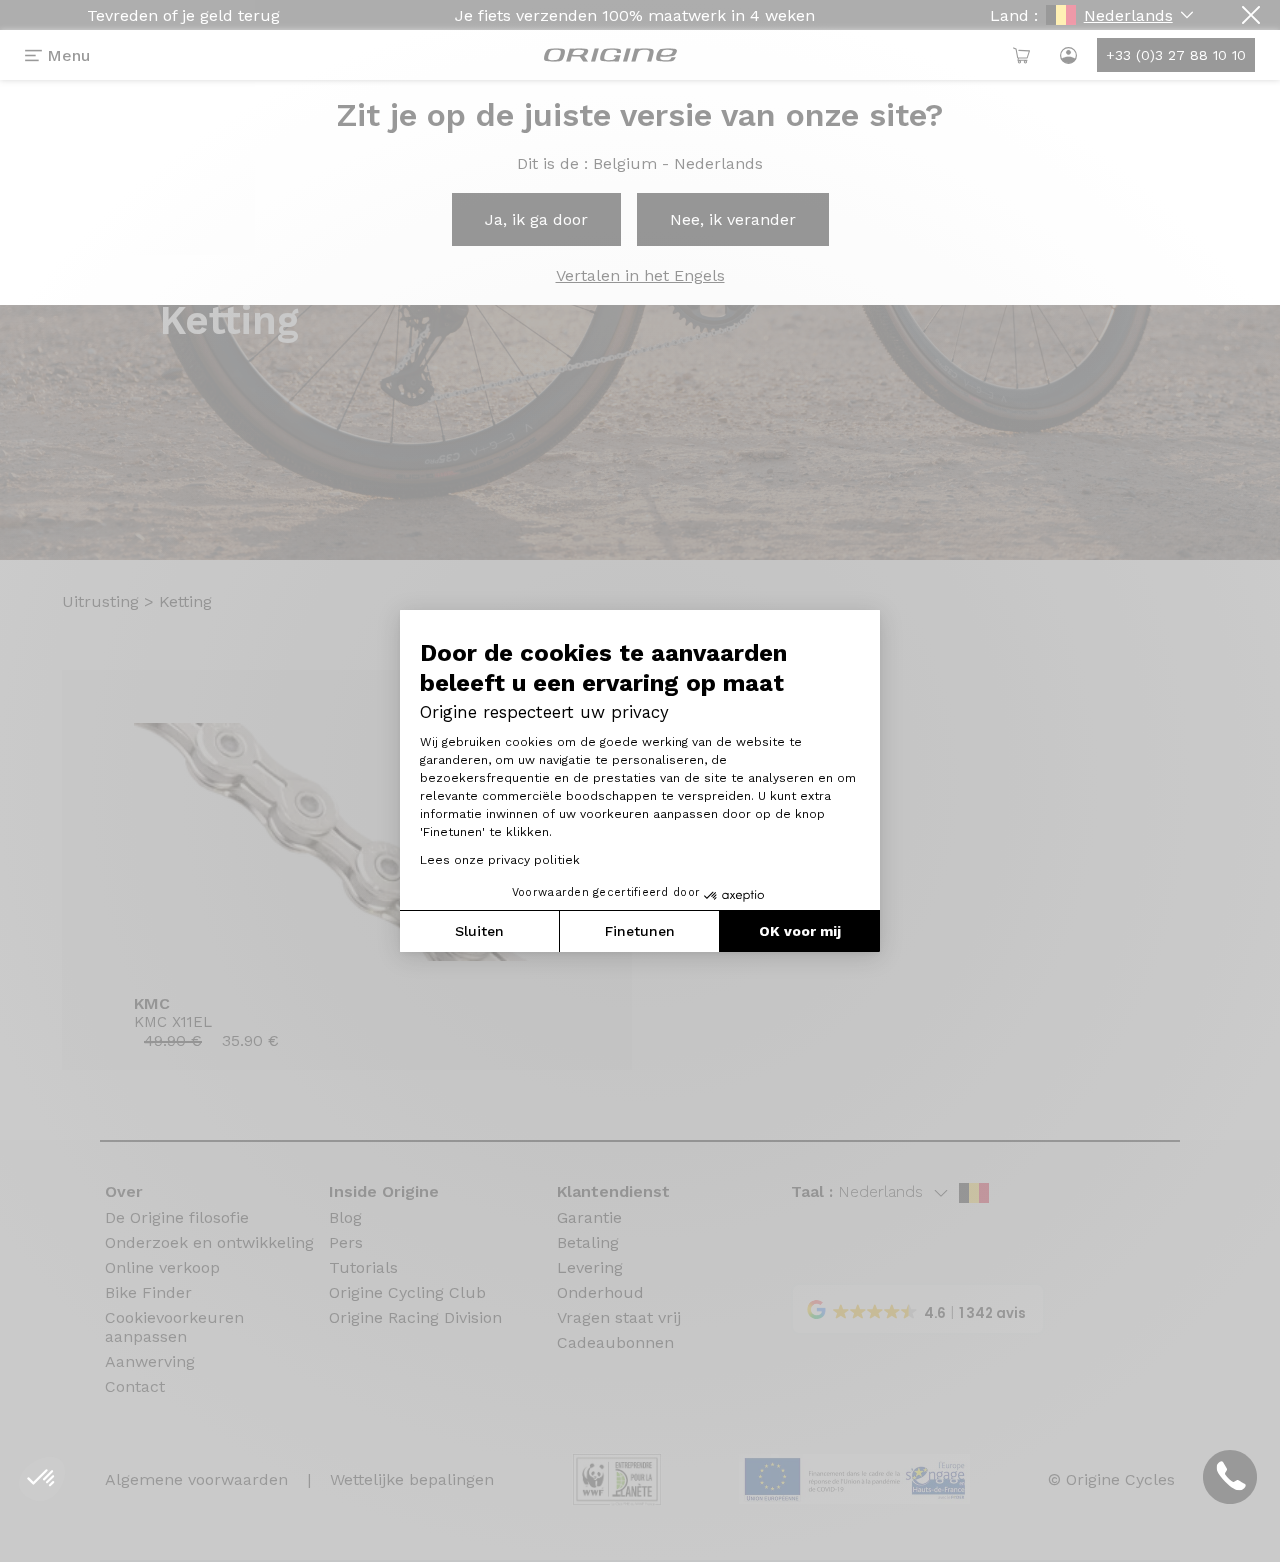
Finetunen (640, 931)
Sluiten (479, 931)
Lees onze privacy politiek (500, 860)
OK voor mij (800, 931)
